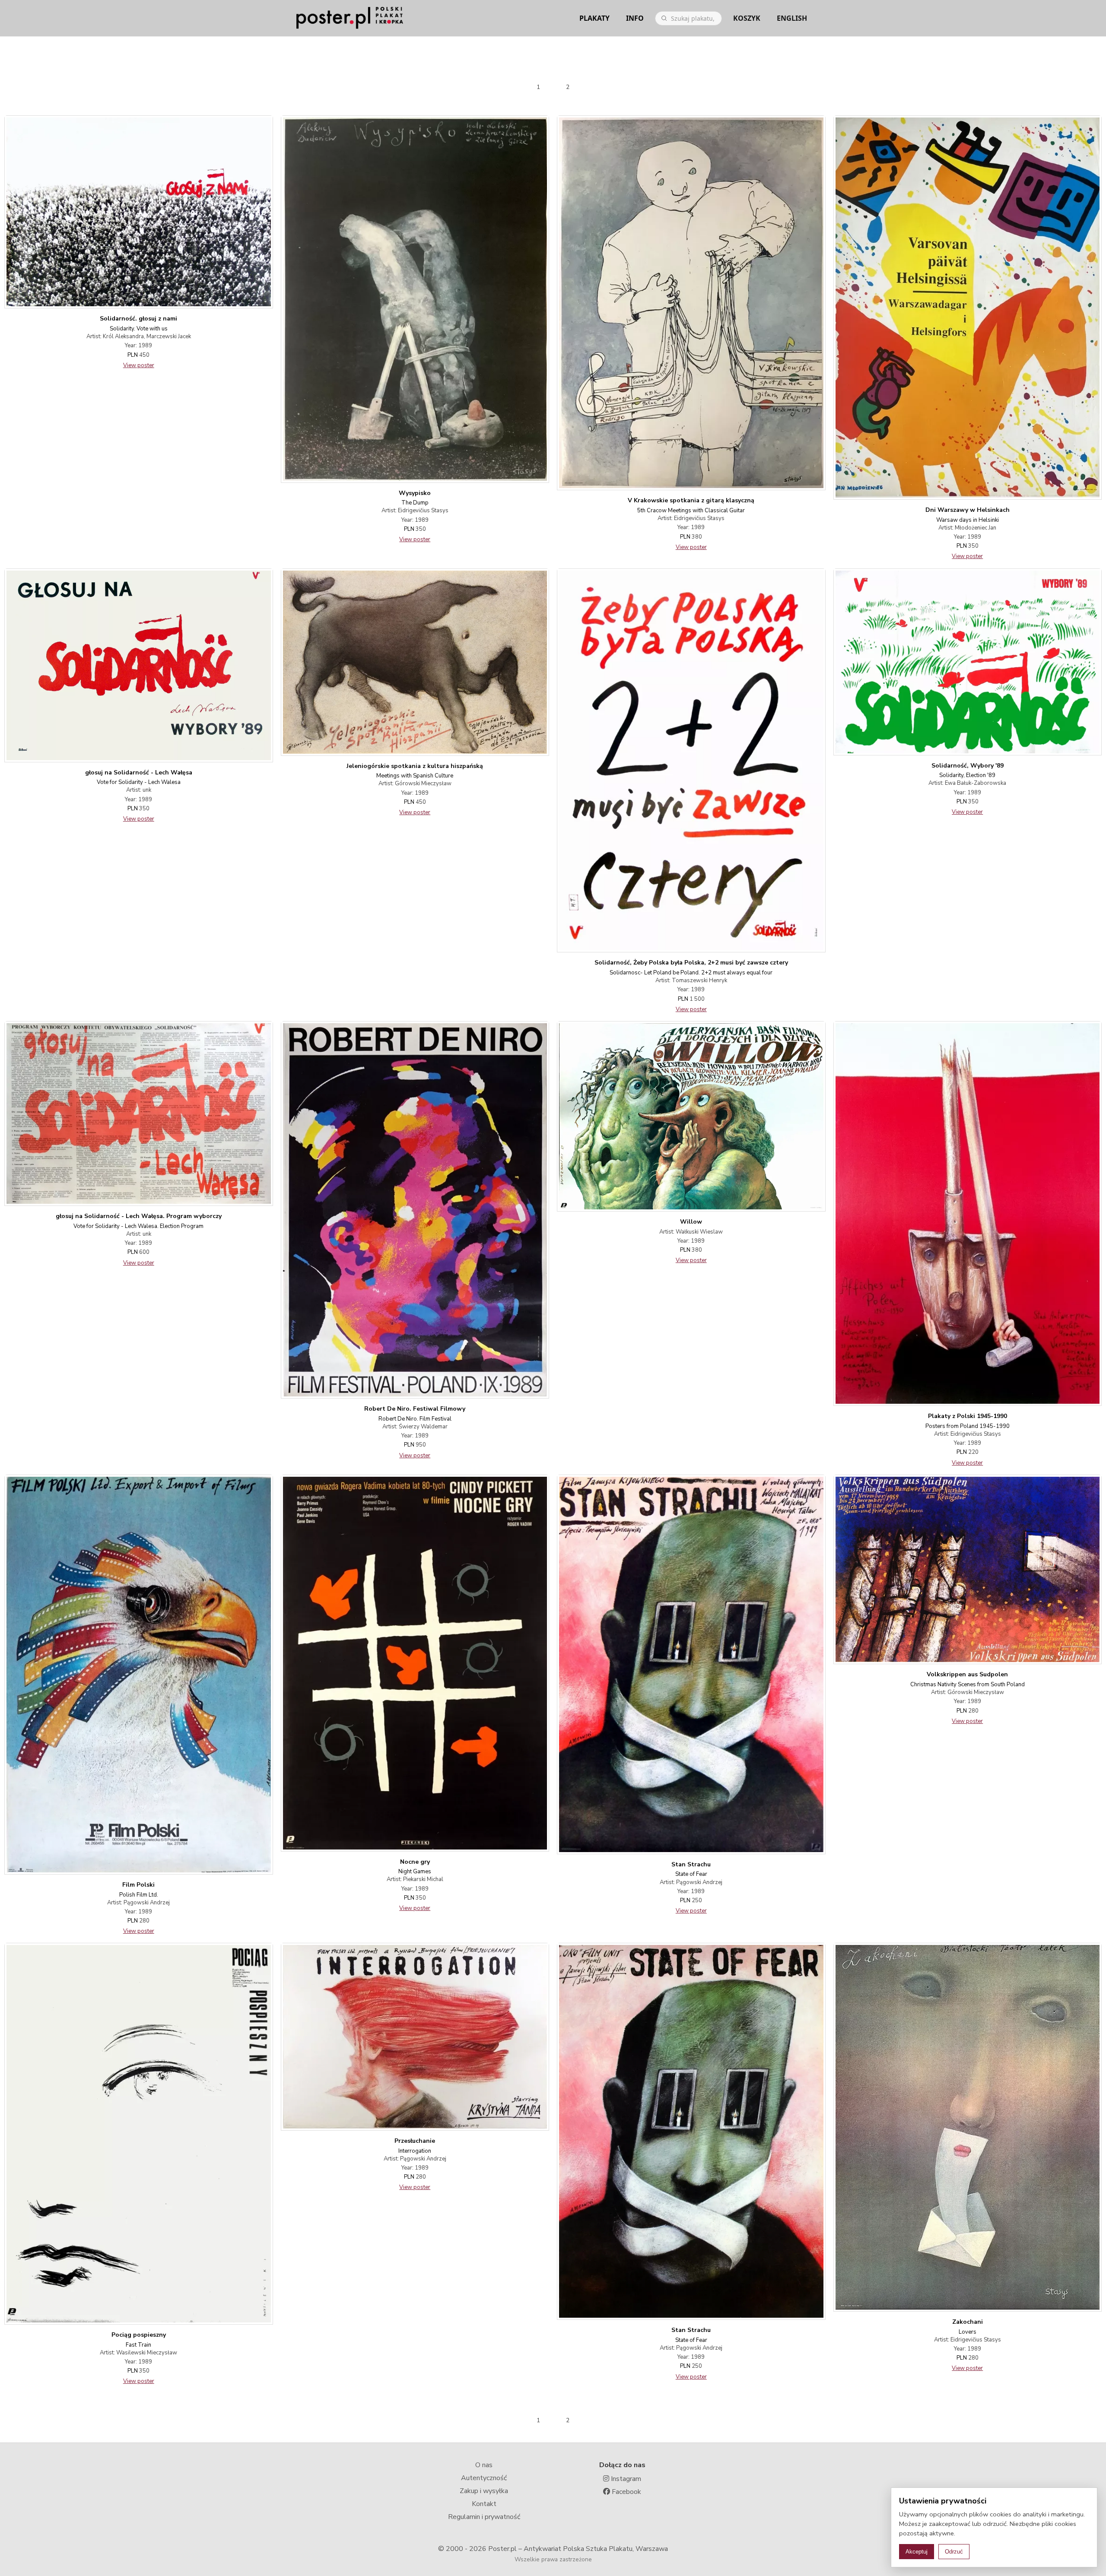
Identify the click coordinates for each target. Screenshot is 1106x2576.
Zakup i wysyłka (484, 2491)
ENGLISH (792, 18)
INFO (635, 18)
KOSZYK (747, 18)
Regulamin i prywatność (484, 2517)
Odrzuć (954, 2552)
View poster (139, 365)
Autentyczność (484, 2478)
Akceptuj (917, 2552)
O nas (484, 2465)
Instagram (625, 2479)
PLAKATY (594, 18)
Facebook (626, 2492)
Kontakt (484, 2504)
